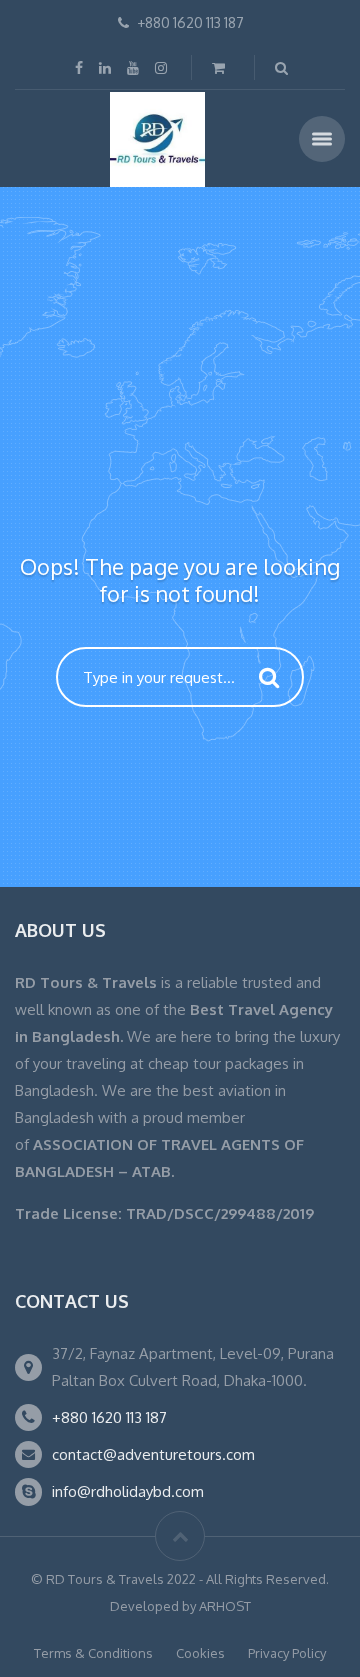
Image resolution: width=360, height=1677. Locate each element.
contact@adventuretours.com (153, 1454)
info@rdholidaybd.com (128, 1491)
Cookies (200, 1653)
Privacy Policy (287, 1653)
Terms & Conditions (93, 1653)
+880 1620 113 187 (109, 1417)
